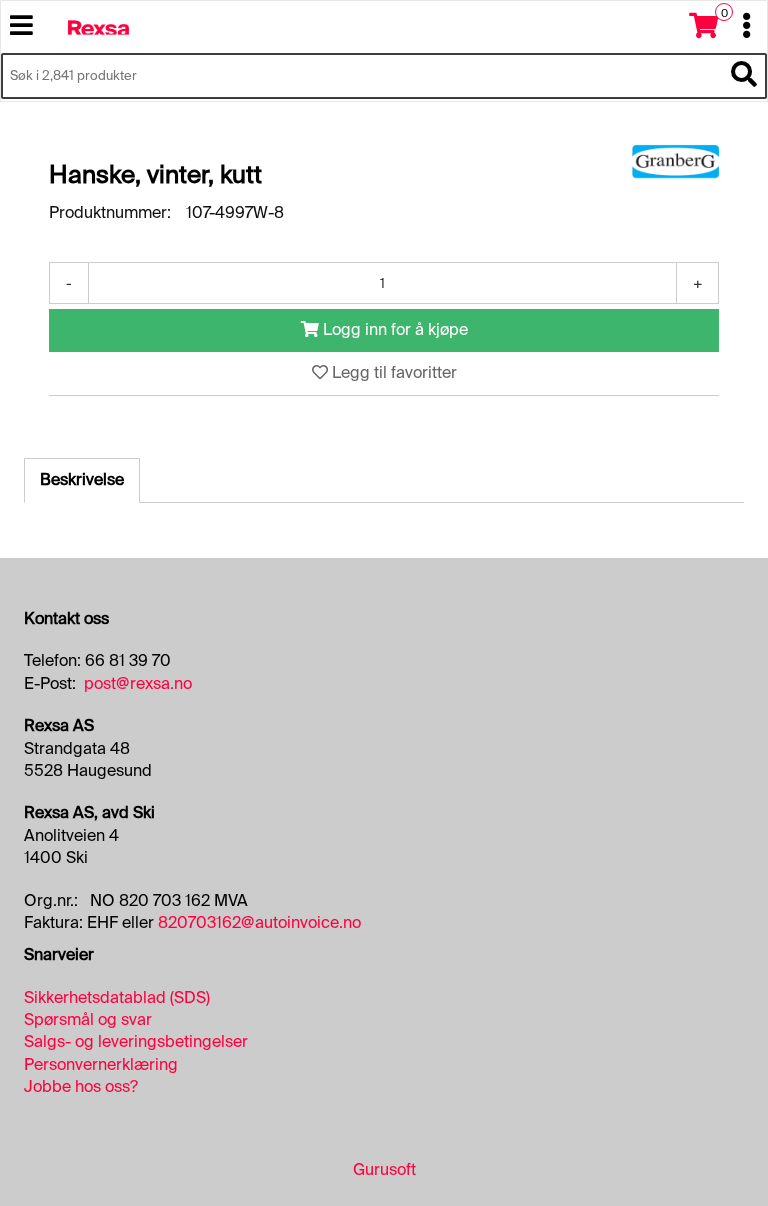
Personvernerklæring (101, 1064)
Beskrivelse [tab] (82, 479)
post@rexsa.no (138, 683)
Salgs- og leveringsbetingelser (136, 1041)
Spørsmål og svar (88, 1019)
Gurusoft (384, 1169)
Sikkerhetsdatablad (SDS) (117, 997)
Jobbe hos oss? (81, 1086)
